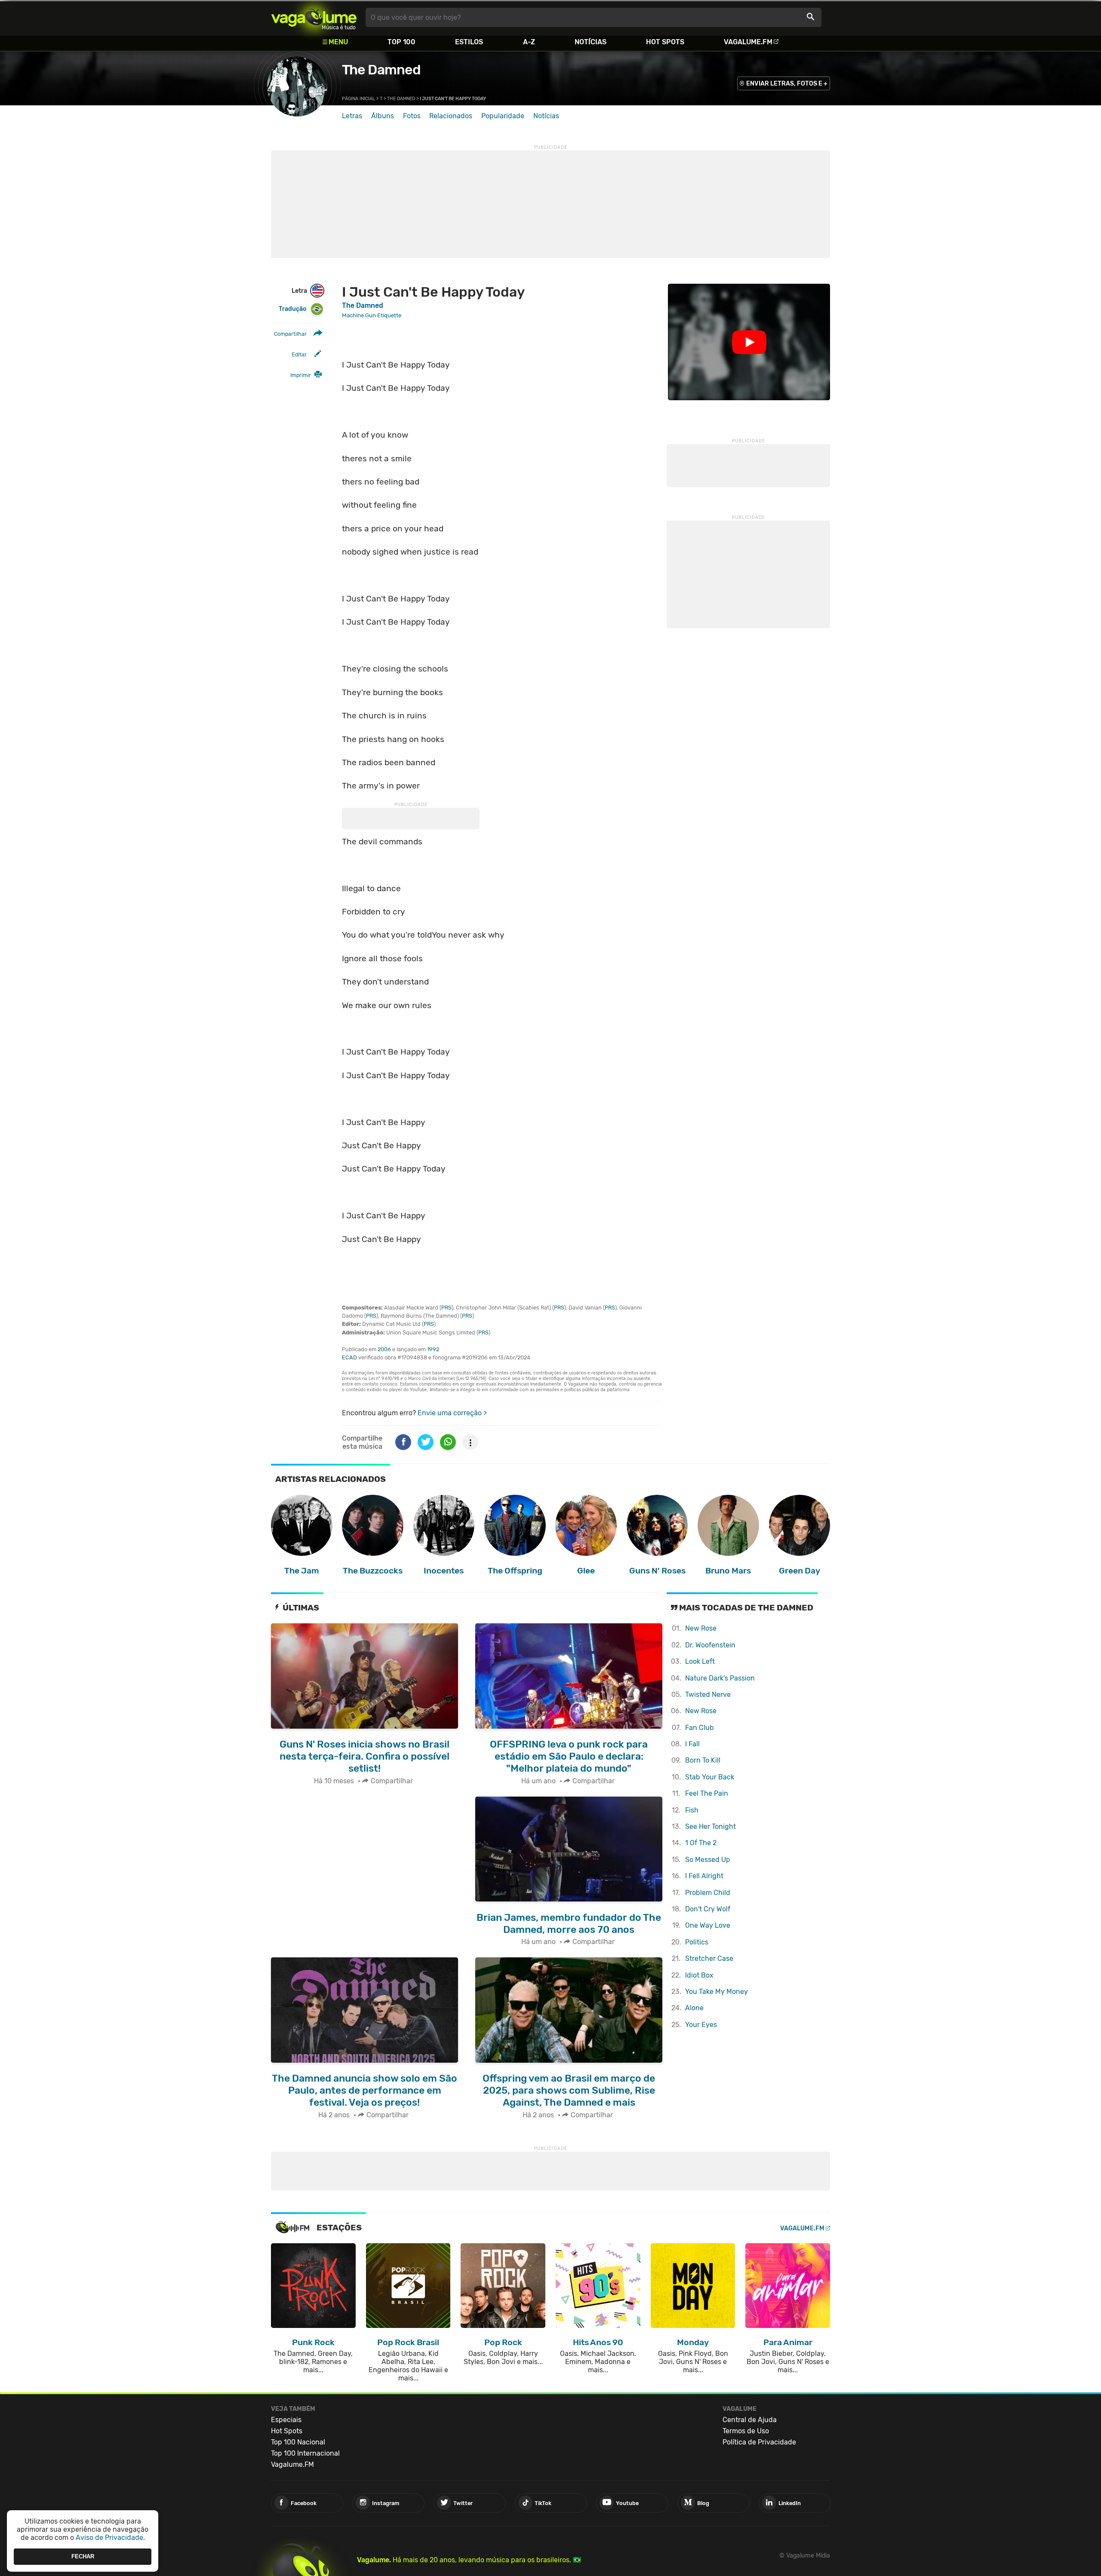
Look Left (700, 1661)
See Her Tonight (710, 1826)
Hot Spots (665, 42)
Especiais (286, 2420)
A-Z (529, 42)
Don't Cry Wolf (708, 1909)
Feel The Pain (707, 1793)
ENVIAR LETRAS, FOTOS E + (787, 84)
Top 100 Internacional (305, 2453)
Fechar (83, 2556)
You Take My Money (717, 1992)
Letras (352, 116)
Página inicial (358, 99)
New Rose (701, 1628)
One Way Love (708, 1925)
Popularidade (503, 116)
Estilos (469, 42)
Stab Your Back (710, 1777)
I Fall (692, 1744)
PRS (446, 1308)
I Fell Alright (704, 1876)
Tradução (292, 309)
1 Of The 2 (701, 1843)
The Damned (381, 70)
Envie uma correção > (452, 1413)
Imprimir (301, 375)
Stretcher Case (709, 1958)
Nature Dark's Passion (720, 1678)
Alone (694, 2008)
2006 (384, 1349)
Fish (692, 1810)
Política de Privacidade (759, 2442)
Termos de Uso (746, 2431)
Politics (697, 1942)
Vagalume (314, 17)
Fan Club (700, 1728)
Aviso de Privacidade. (110, 2538)
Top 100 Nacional (298, 2442)
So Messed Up (708, 1860)
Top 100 (401, 42)
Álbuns (383, 116)
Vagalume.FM (748, 42)
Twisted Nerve (708, 1694)
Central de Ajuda (750, 2420)
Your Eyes (701, 2025)
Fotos (412, 116)
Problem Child (708, 1893)
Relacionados (451, 116)
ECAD (349, 1357)
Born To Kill (703, 1760)
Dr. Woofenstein (710, 1645)
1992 (433, 1349)
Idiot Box (699, 1975)
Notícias (590, 42)
